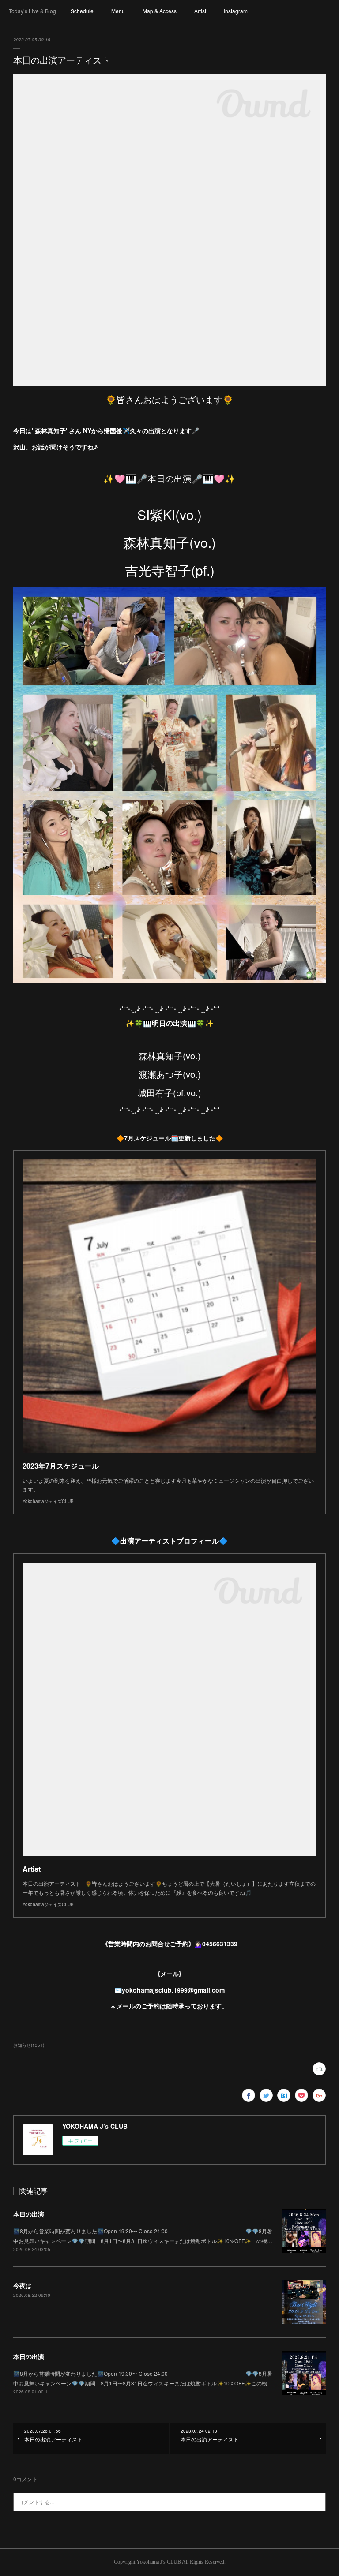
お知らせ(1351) (29, 2045)
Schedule (82, 11)
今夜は (23, 2285)
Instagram (236, 11)
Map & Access (160, 11)
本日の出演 (29, 2214)
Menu (118, 11)
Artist (200, 11)
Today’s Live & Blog (32, 11)
